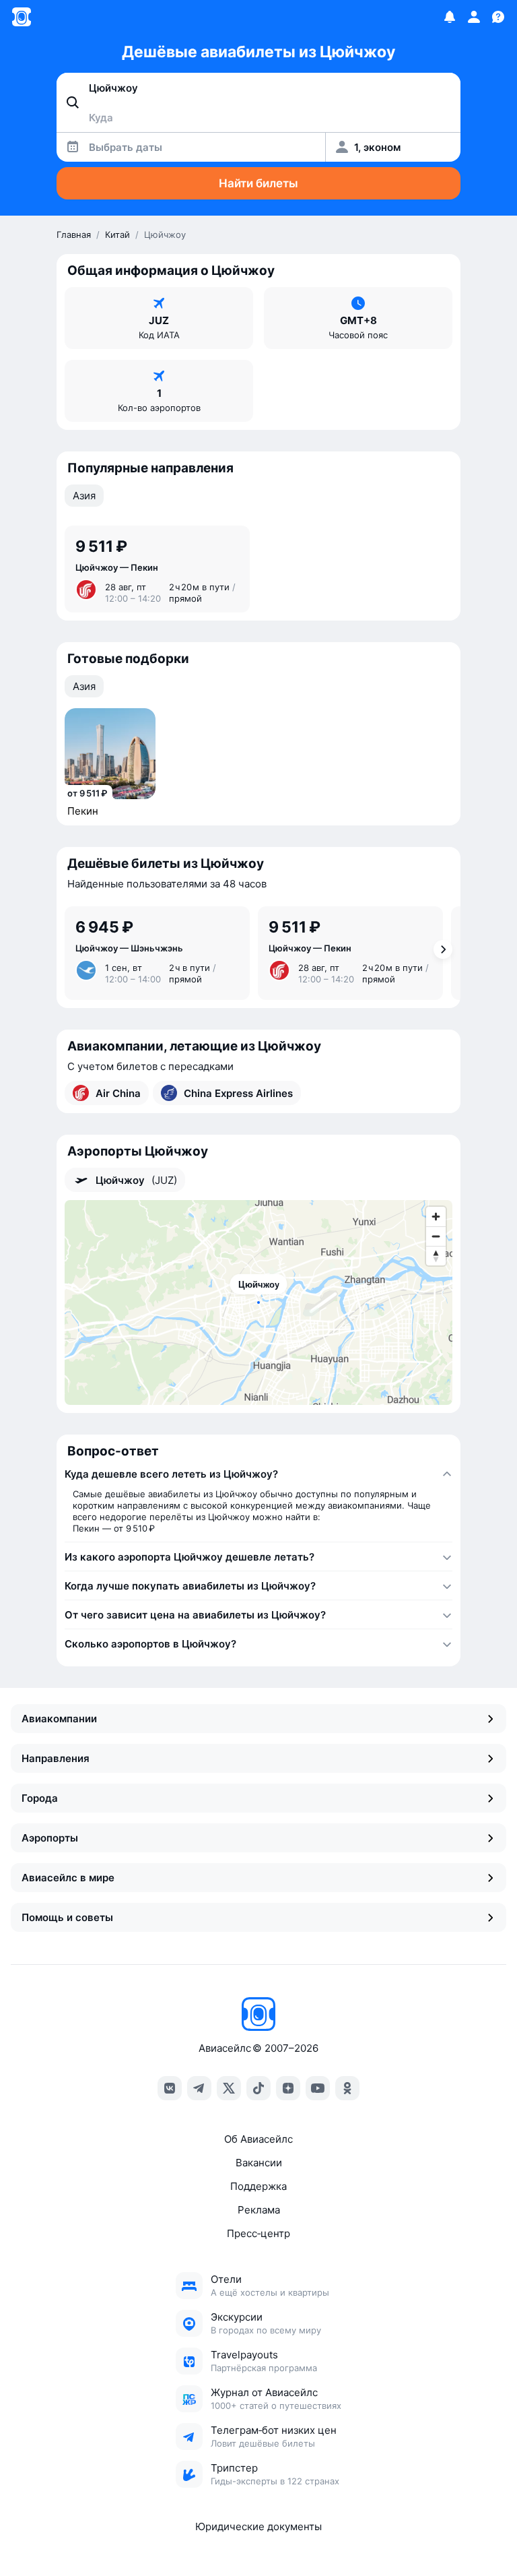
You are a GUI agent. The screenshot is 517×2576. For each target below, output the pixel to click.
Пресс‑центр (258, 2233)
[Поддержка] (498, 17)
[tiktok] (258, 2088)
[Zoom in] (436, 1217)
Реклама (259, 2210)
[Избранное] (450, 17)
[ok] (347, 2088)
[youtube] (318, 2088)
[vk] (170, 2088)
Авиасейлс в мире (68, 1878)
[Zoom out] (436, 1236)
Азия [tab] (84, 496)
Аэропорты (50, 1838)
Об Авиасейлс (258, 2139)
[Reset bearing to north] (436, 1256)
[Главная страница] (22, 17)
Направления (56, 1758)
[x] (229, 2088)
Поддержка (258, 2186)
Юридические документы (258, 2526)
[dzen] (288, 2088)
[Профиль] (474, 17)
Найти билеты (258, 183)
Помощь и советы (67, 1917)
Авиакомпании (59, 1719)
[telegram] (199, 2088)
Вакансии (259, 2163)
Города (40, 1798)
